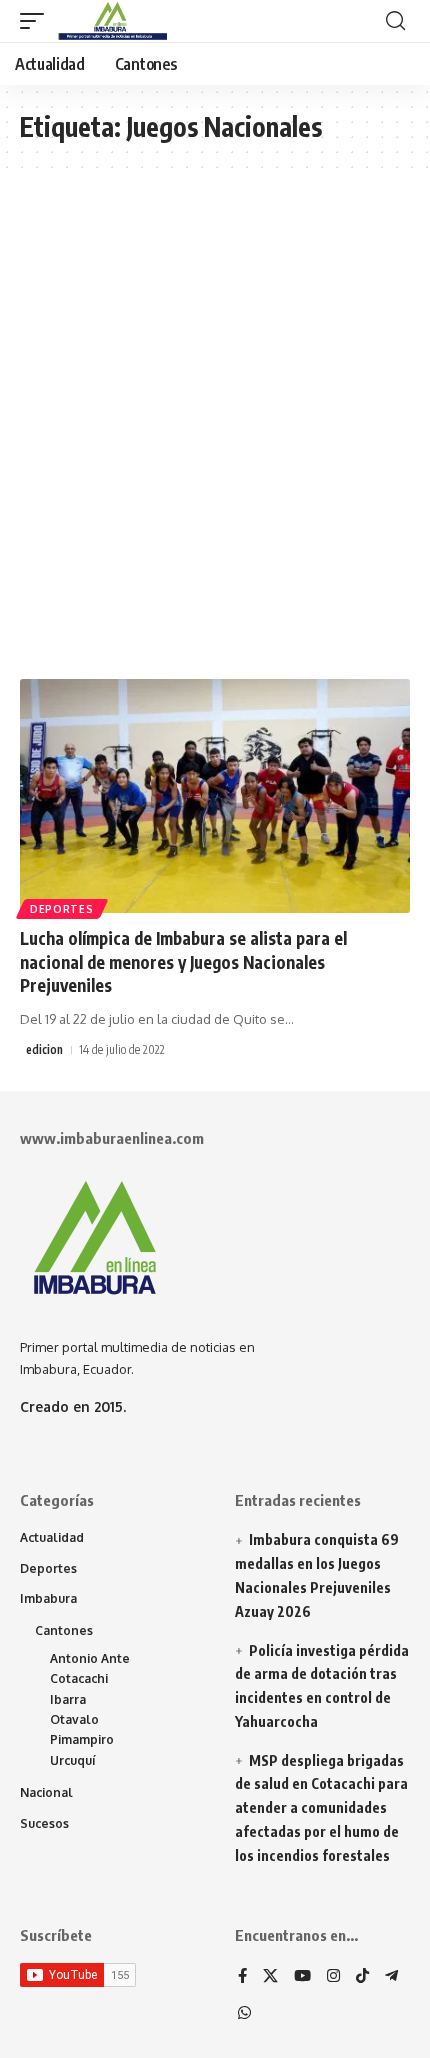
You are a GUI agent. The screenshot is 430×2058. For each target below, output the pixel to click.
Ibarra (68, 1699)
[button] (37, 21)
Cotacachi (79, 1678)
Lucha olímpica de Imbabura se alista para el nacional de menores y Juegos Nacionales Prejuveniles (183, 962)
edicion (44, 1049)
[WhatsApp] (244, 2014)
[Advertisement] (215, 434)
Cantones (64, 1630)
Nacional (46, 1792)
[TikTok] (362, 1977)
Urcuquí (73, 1760)
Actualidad (52, 1537)
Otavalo (74, 1719)
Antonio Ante (90, 1658)
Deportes (62, 909)
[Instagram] (333, 1977)
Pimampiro (82, 1739)
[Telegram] (391, 1977)
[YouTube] (302, 1977)
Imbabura (48, 1598)
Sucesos (44, 1823)
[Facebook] (242, 1977)
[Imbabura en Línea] (110, 21)
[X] (270, 1977)
